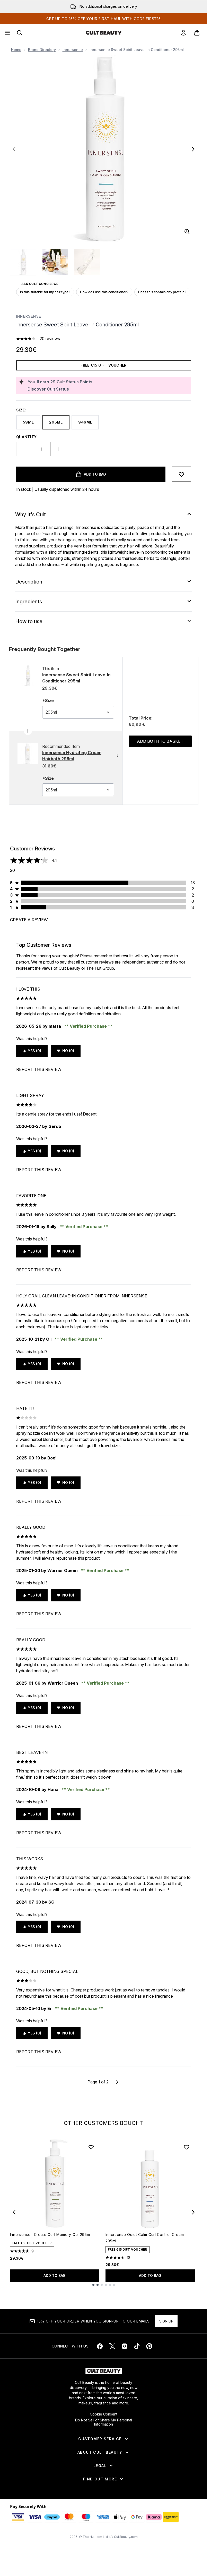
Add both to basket (160, 741)
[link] (183, 33)
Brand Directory (42, 50)
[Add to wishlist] (181, 474)
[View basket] (197, 33)
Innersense (73, 50)
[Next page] (117, 2082)
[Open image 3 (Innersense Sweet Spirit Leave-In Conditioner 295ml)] (87, 262)
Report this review (39, 1069)
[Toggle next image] (193, 149)
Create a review (29, 920)
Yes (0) (34, 1051)
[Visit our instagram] (125, 2346)
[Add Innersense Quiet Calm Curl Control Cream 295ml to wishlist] (187, 2147)
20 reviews (50, 339)
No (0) (68, 1051)
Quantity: (27, 437)
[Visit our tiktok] (137, 2346)
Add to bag (55, 2275)
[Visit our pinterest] (149, 2346)
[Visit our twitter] (112, 2346)
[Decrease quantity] (24, 449)
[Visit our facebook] (100, 2346)
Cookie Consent (104, 2414)
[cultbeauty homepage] (104, 33)
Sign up (166, 2321)
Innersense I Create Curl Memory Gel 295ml (51, 2235)
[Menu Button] (7, 33)
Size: (21, 410)
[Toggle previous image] (14, 149)
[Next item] (193, 2212)
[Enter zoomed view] (187, 232)
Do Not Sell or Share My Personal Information (104, 2422)
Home (16, 50)
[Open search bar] (20, 33)
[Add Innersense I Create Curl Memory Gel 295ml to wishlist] (91, 2147)
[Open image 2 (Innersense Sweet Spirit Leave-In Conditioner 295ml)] (55, 262)
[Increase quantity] (58, 449)
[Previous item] (14, 2212)
